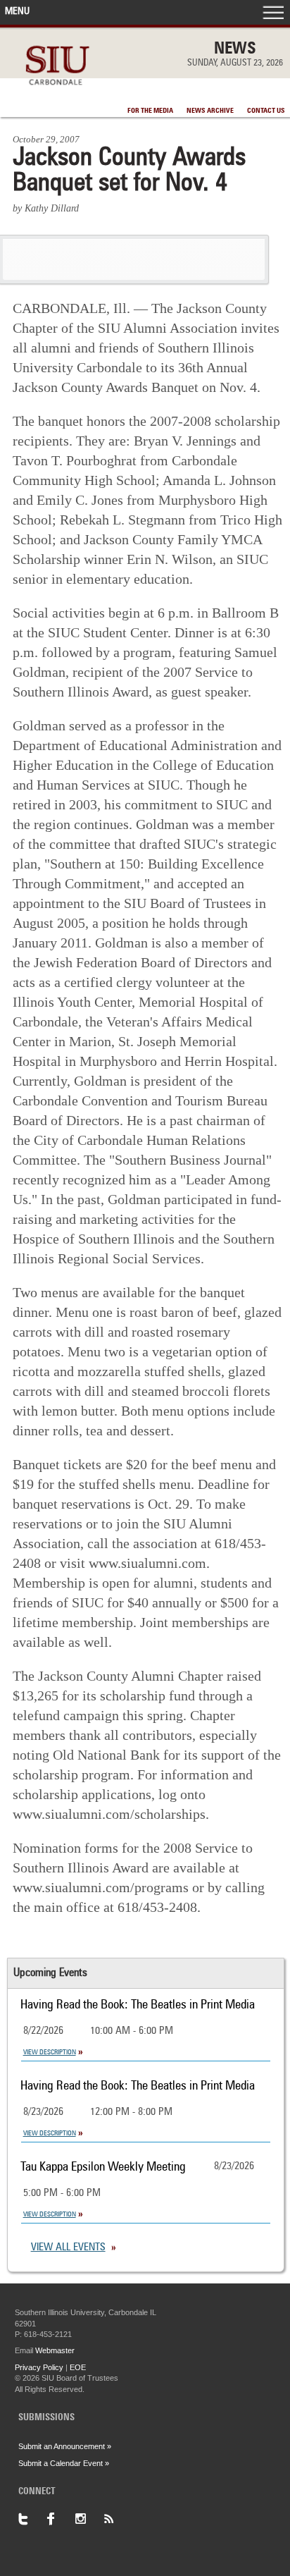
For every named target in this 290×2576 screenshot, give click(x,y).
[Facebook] (61, 2519)
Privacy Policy (39, 2367)
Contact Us (266, 111)
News (235, 49)
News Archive (210, 111)
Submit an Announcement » (65, 2446)
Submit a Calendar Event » (64, 2463)
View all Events (68, 2248)
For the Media (150, 111)
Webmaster (55, 2350)
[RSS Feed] (117, 2519)
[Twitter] (32, 2519)
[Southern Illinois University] (57, 93)
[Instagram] (89, 2519)
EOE (78, 2367)
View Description (50, 2052)
